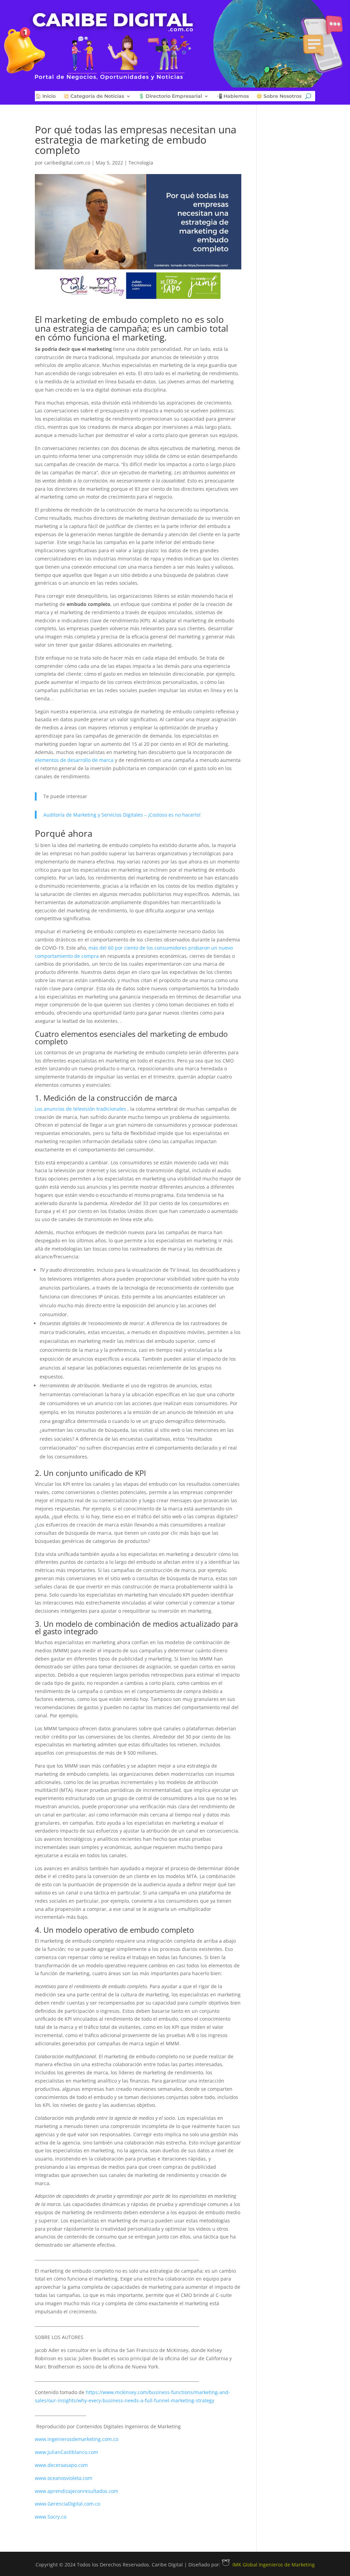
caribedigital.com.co (67, 163)
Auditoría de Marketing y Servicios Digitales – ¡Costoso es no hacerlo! (122, 815)
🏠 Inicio (45, 96)
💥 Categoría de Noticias (94, 96)
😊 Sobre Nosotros (279, 96)
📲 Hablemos (233, 96)
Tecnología (141, 163)
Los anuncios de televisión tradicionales (80, 1109)
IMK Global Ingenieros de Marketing (274, 2565)
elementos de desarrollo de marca (74, 760)
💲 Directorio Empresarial (170, 96)
